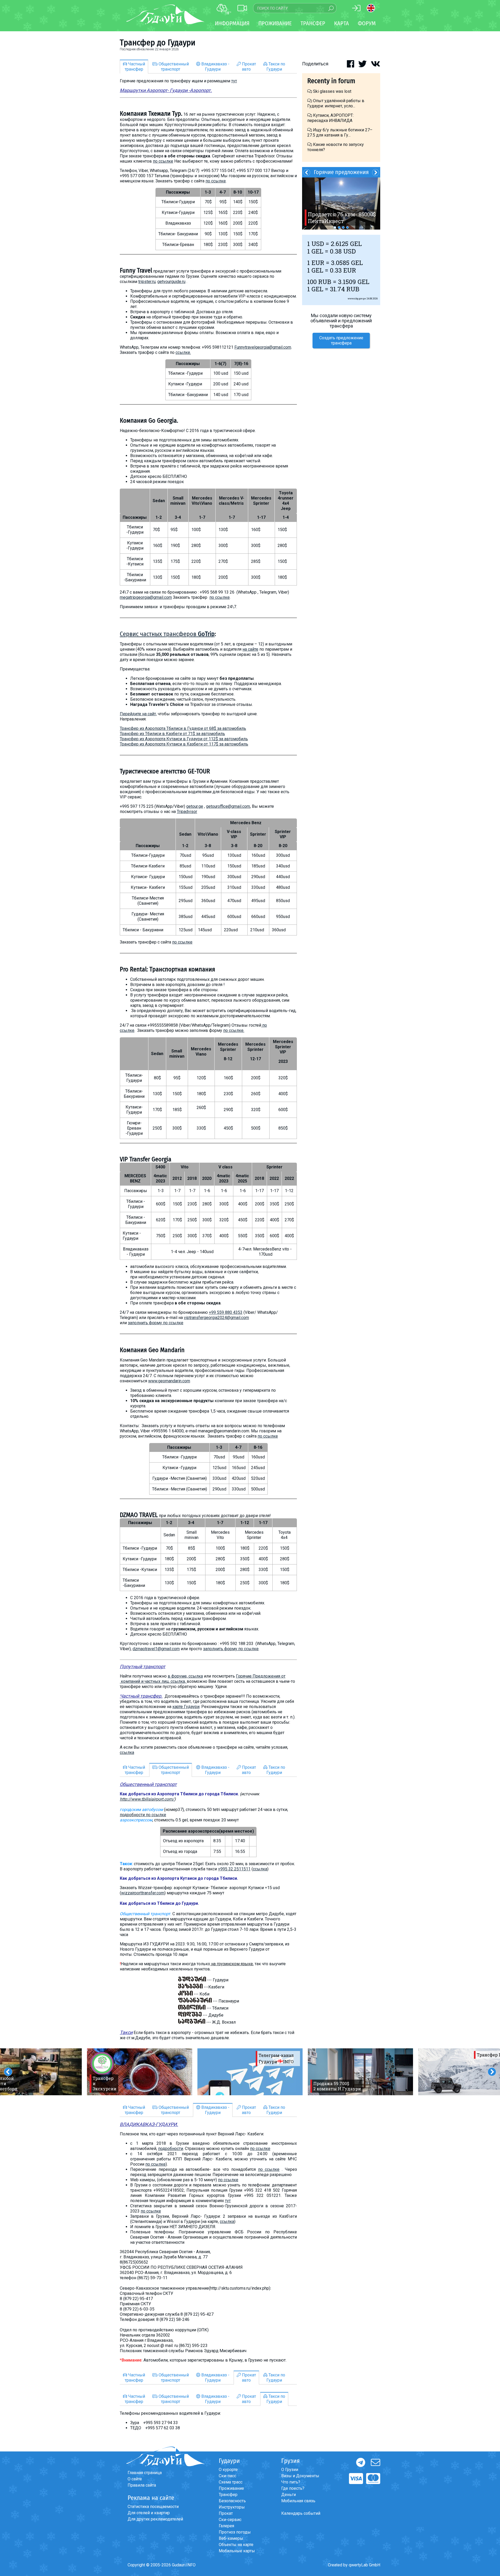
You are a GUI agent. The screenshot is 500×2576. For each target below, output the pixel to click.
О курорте (228, 2470)
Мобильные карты (237, 2551)
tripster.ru (147, 282)
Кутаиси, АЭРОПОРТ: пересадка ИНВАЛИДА (330, 118)
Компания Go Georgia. (149, 421)
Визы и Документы (300, 2476)
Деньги (289, 2495)
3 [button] (343, 227)
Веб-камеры (231, 2538)
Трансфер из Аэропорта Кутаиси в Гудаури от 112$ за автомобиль (184, 739)
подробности (171, 2149)
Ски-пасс (227, 2476)
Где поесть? (293, 2488)
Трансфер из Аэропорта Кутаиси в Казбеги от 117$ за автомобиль (184, 744)
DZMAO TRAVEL (139, 1515)
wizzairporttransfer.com (143, 1893)
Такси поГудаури (276, 67)
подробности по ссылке (143, 1815)
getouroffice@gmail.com (228, 806)
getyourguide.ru (171, 282)
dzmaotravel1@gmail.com (156, 1649)
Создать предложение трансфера (341, 340)
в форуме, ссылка (185, 1676)
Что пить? (291, 2482)
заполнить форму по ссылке (156, 1323)
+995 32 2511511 (234, 1869)
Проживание (231, 2488)
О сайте (135, 2479)
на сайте (250, 649)
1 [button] (335, 227)
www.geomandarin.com (169, 1381)
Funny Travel (136, 270)
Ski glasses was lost (332, 91)
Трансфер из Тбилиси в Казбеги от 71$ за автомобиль (172, 734)
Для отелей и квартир (149, 2513)
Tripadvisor (187, 812)
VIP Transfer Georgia (146, 1159)
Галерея (226, 2526)
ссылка (127, 1752)
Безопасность (232, 2501)
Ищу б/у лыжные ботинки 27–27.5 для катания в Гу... (340, 133)
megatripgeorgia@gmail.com (146, 597)
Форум (367, 23)
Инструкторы (232, 2507)
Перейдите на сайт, (138, 714)
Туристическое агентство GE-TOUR (165, 771)
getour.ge (195, 806)
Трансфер (228, 2495)
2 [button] (339, 227)
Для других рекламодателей (155, 2519)
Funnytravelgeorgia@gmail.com (263, 347)
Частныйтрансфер (135, 67)
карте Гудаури (186, 1707)
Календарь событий (301, 2513)
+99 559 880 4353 (226, 1312)
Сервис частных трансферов (167, 634)
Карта (342, 23)
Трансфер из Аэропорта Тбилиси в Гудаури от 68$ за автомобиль (183, 728)
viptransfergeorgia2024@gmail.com (216, 1318)
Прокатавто (248, 67)
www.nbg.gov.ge (357, 298)
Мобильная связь (298, 2501)
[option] (140, 2072)
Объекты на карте (236, 2545)
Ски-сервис (230, 2520)
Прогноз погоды (235, 2532)
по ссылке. (234, 1030)
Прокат (226, 2513)
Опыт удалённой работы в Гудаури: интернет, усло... (336, 103)
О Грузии (290, 2470)
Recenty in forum (331, 81)
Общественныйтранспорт (173, 67)
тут (234, 81)
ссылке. (183, 352)
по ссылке (163, 161)
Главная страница (145, 2473)
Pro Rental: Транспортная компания (167, 969)
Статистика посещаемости (153, 2507)
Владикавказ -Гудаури (215, 67)
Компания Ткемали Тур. (151, 114)
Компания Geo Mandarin (152, 1350)
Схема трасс (231, 2482)
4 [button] (347, 227)
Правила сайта (142, 2485)
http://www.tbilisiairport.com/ (147, 1799)
